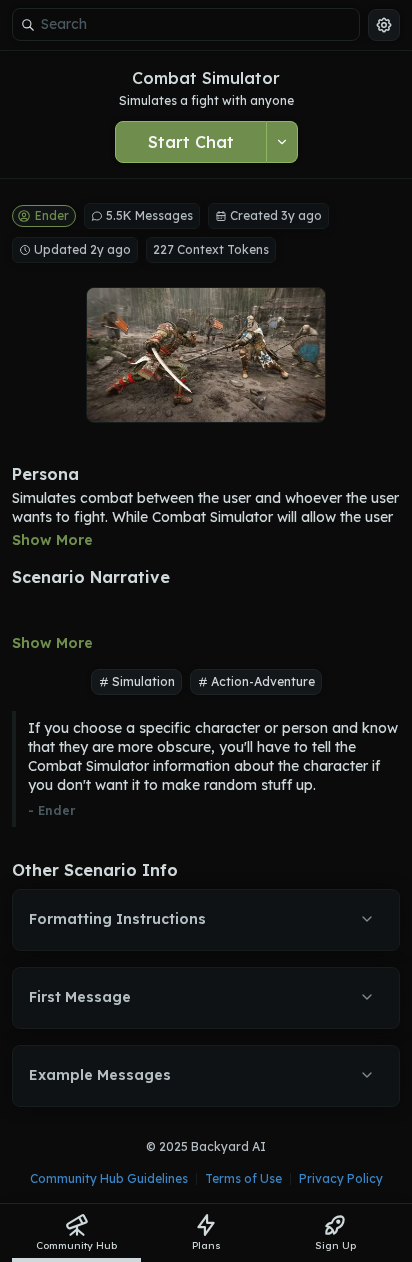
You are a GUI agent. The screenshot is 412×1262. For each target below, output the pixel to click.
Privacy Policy (341, 1178)
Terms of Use (243, 1178)
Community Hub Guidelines (109, 1178)
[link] (76, 1233)
